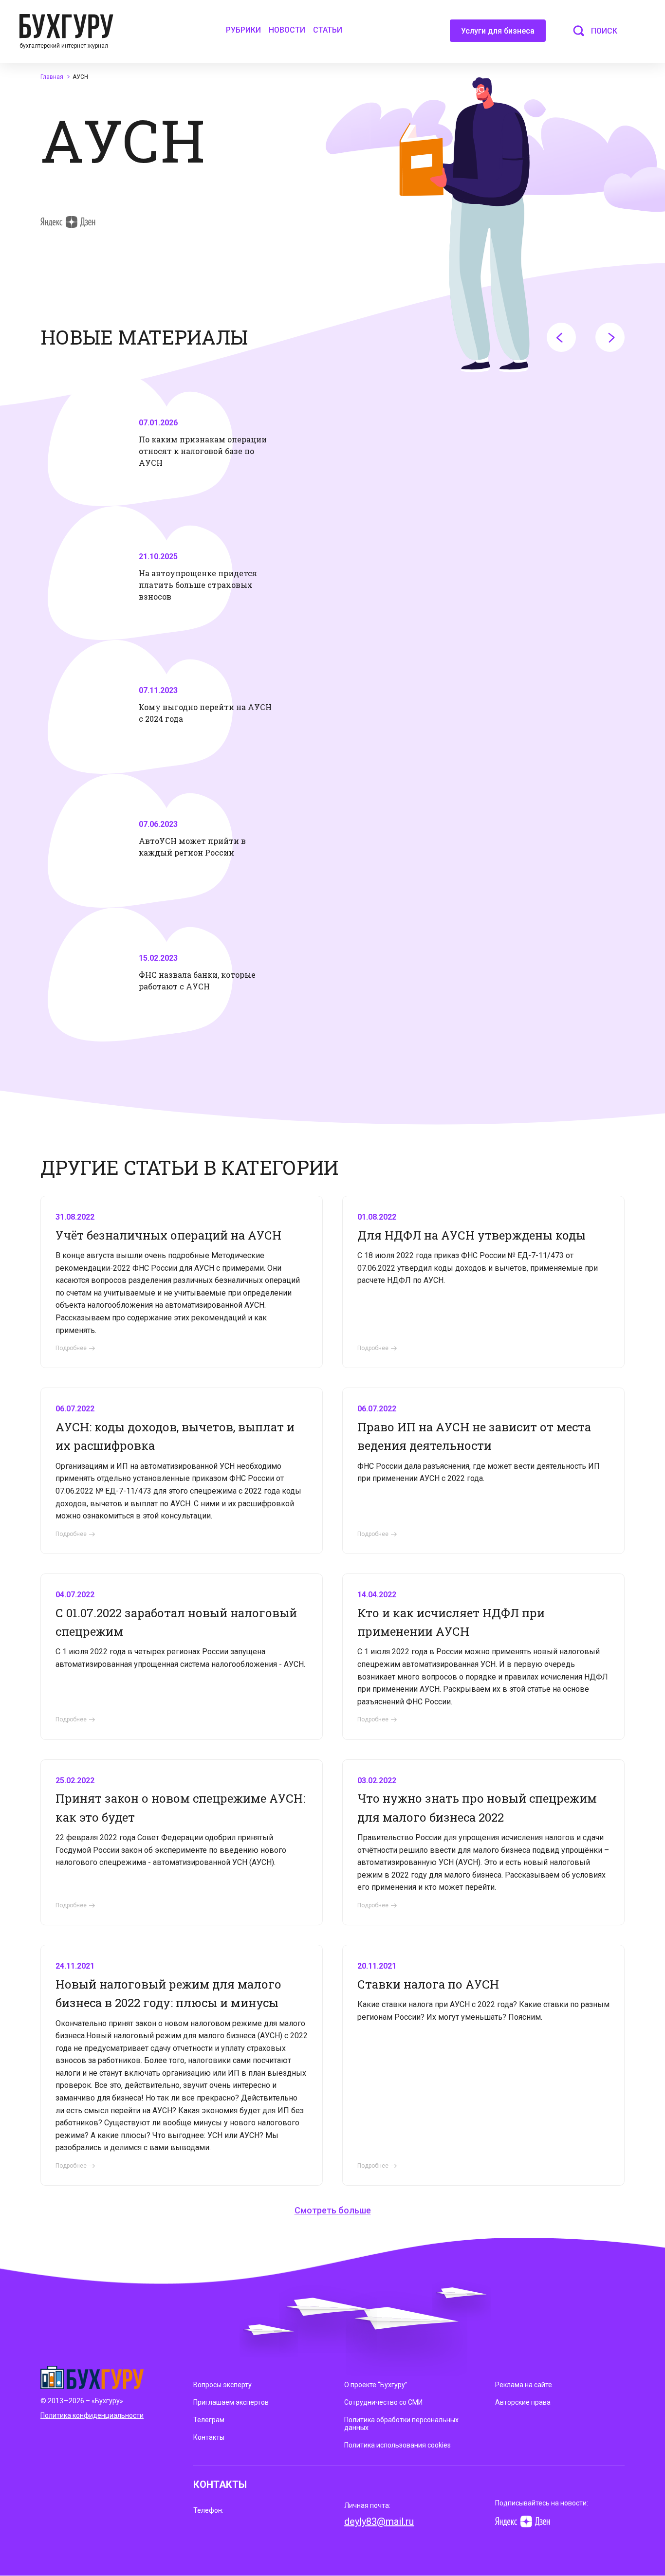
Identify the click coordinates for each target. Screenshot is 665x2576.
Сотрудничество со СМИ (383, 2402)
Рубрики (243, 30)
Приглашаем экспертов (231, 2402)
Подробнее (71, 1348)
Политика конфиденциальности (92, 2415)
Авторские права (523, 2402)
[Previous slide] (561, 337)
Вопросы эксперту (222, 2385)
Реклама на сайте (524, 2385)
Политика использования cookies (397, 2445)
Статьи (328, 30)
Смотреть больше (333, 2210)
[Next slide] (610, 337)
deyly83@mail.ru (379, 2521)
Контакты (209, 2437)
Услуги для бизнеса (498, 31)
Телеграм (209, 2420)
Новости (287, 30)
